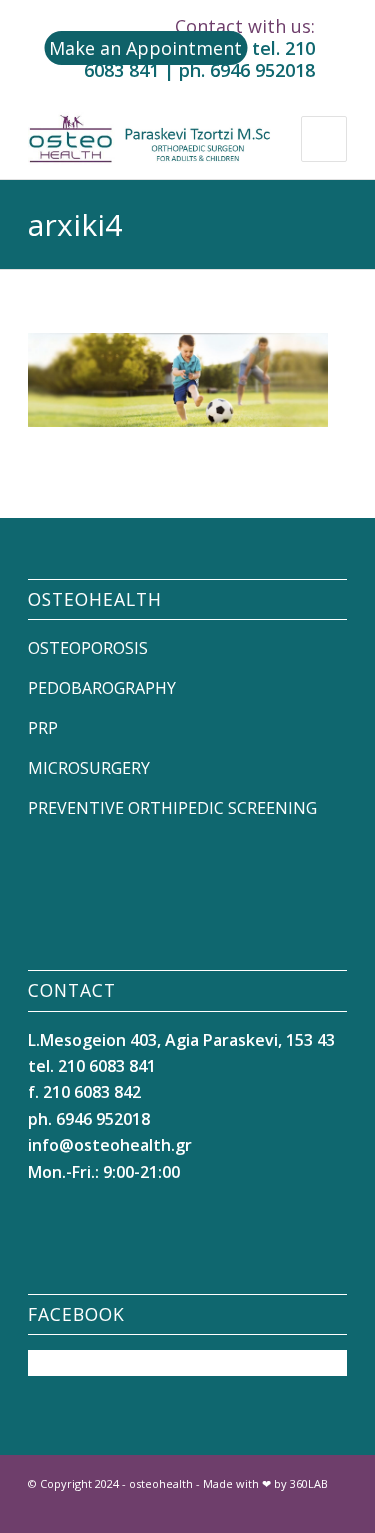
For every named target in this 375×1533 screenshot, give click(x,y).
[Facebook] (272, 1508)
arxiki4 (75, 224)
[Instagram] (302, 1508)
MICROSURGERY (89, 768)
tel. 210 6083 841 (92, 1066)
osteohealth (161, 1483)
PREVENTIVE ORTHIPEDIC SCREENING (172, 808)
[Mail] (332, 1508)
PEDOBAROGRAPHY (102, 688)
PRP (43, 728)
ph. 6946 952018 (247, 70)
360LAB (309, 1483)
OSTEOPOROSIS (88, 648)
